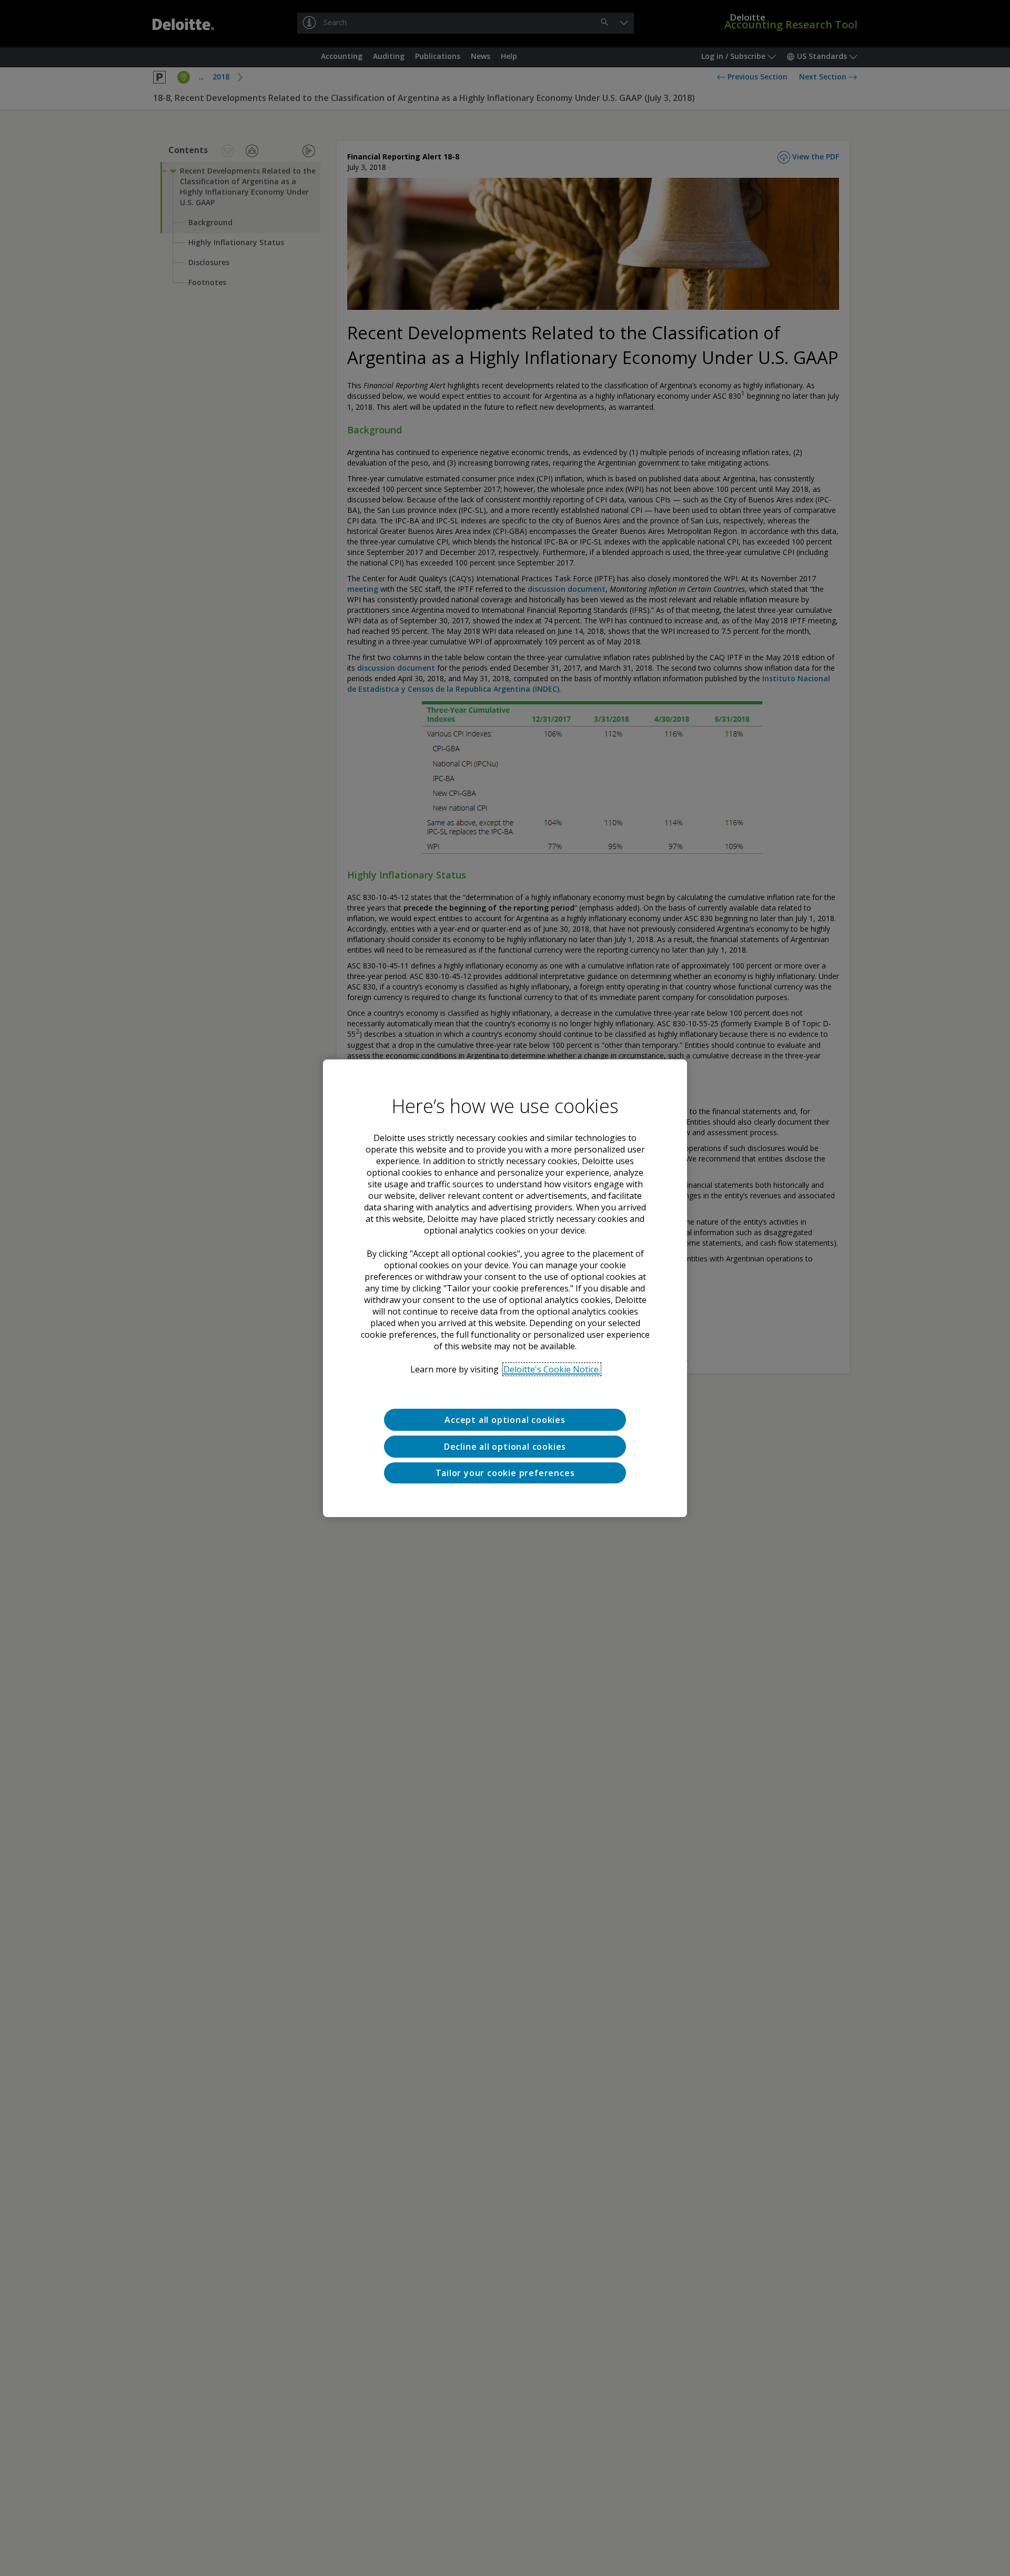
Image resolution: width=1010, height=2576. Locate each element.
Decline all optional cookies (505, 1446)
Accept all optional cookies (505, 1420)
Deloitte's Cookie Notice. (552, 1369)
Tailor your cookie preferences (505, 1472)
